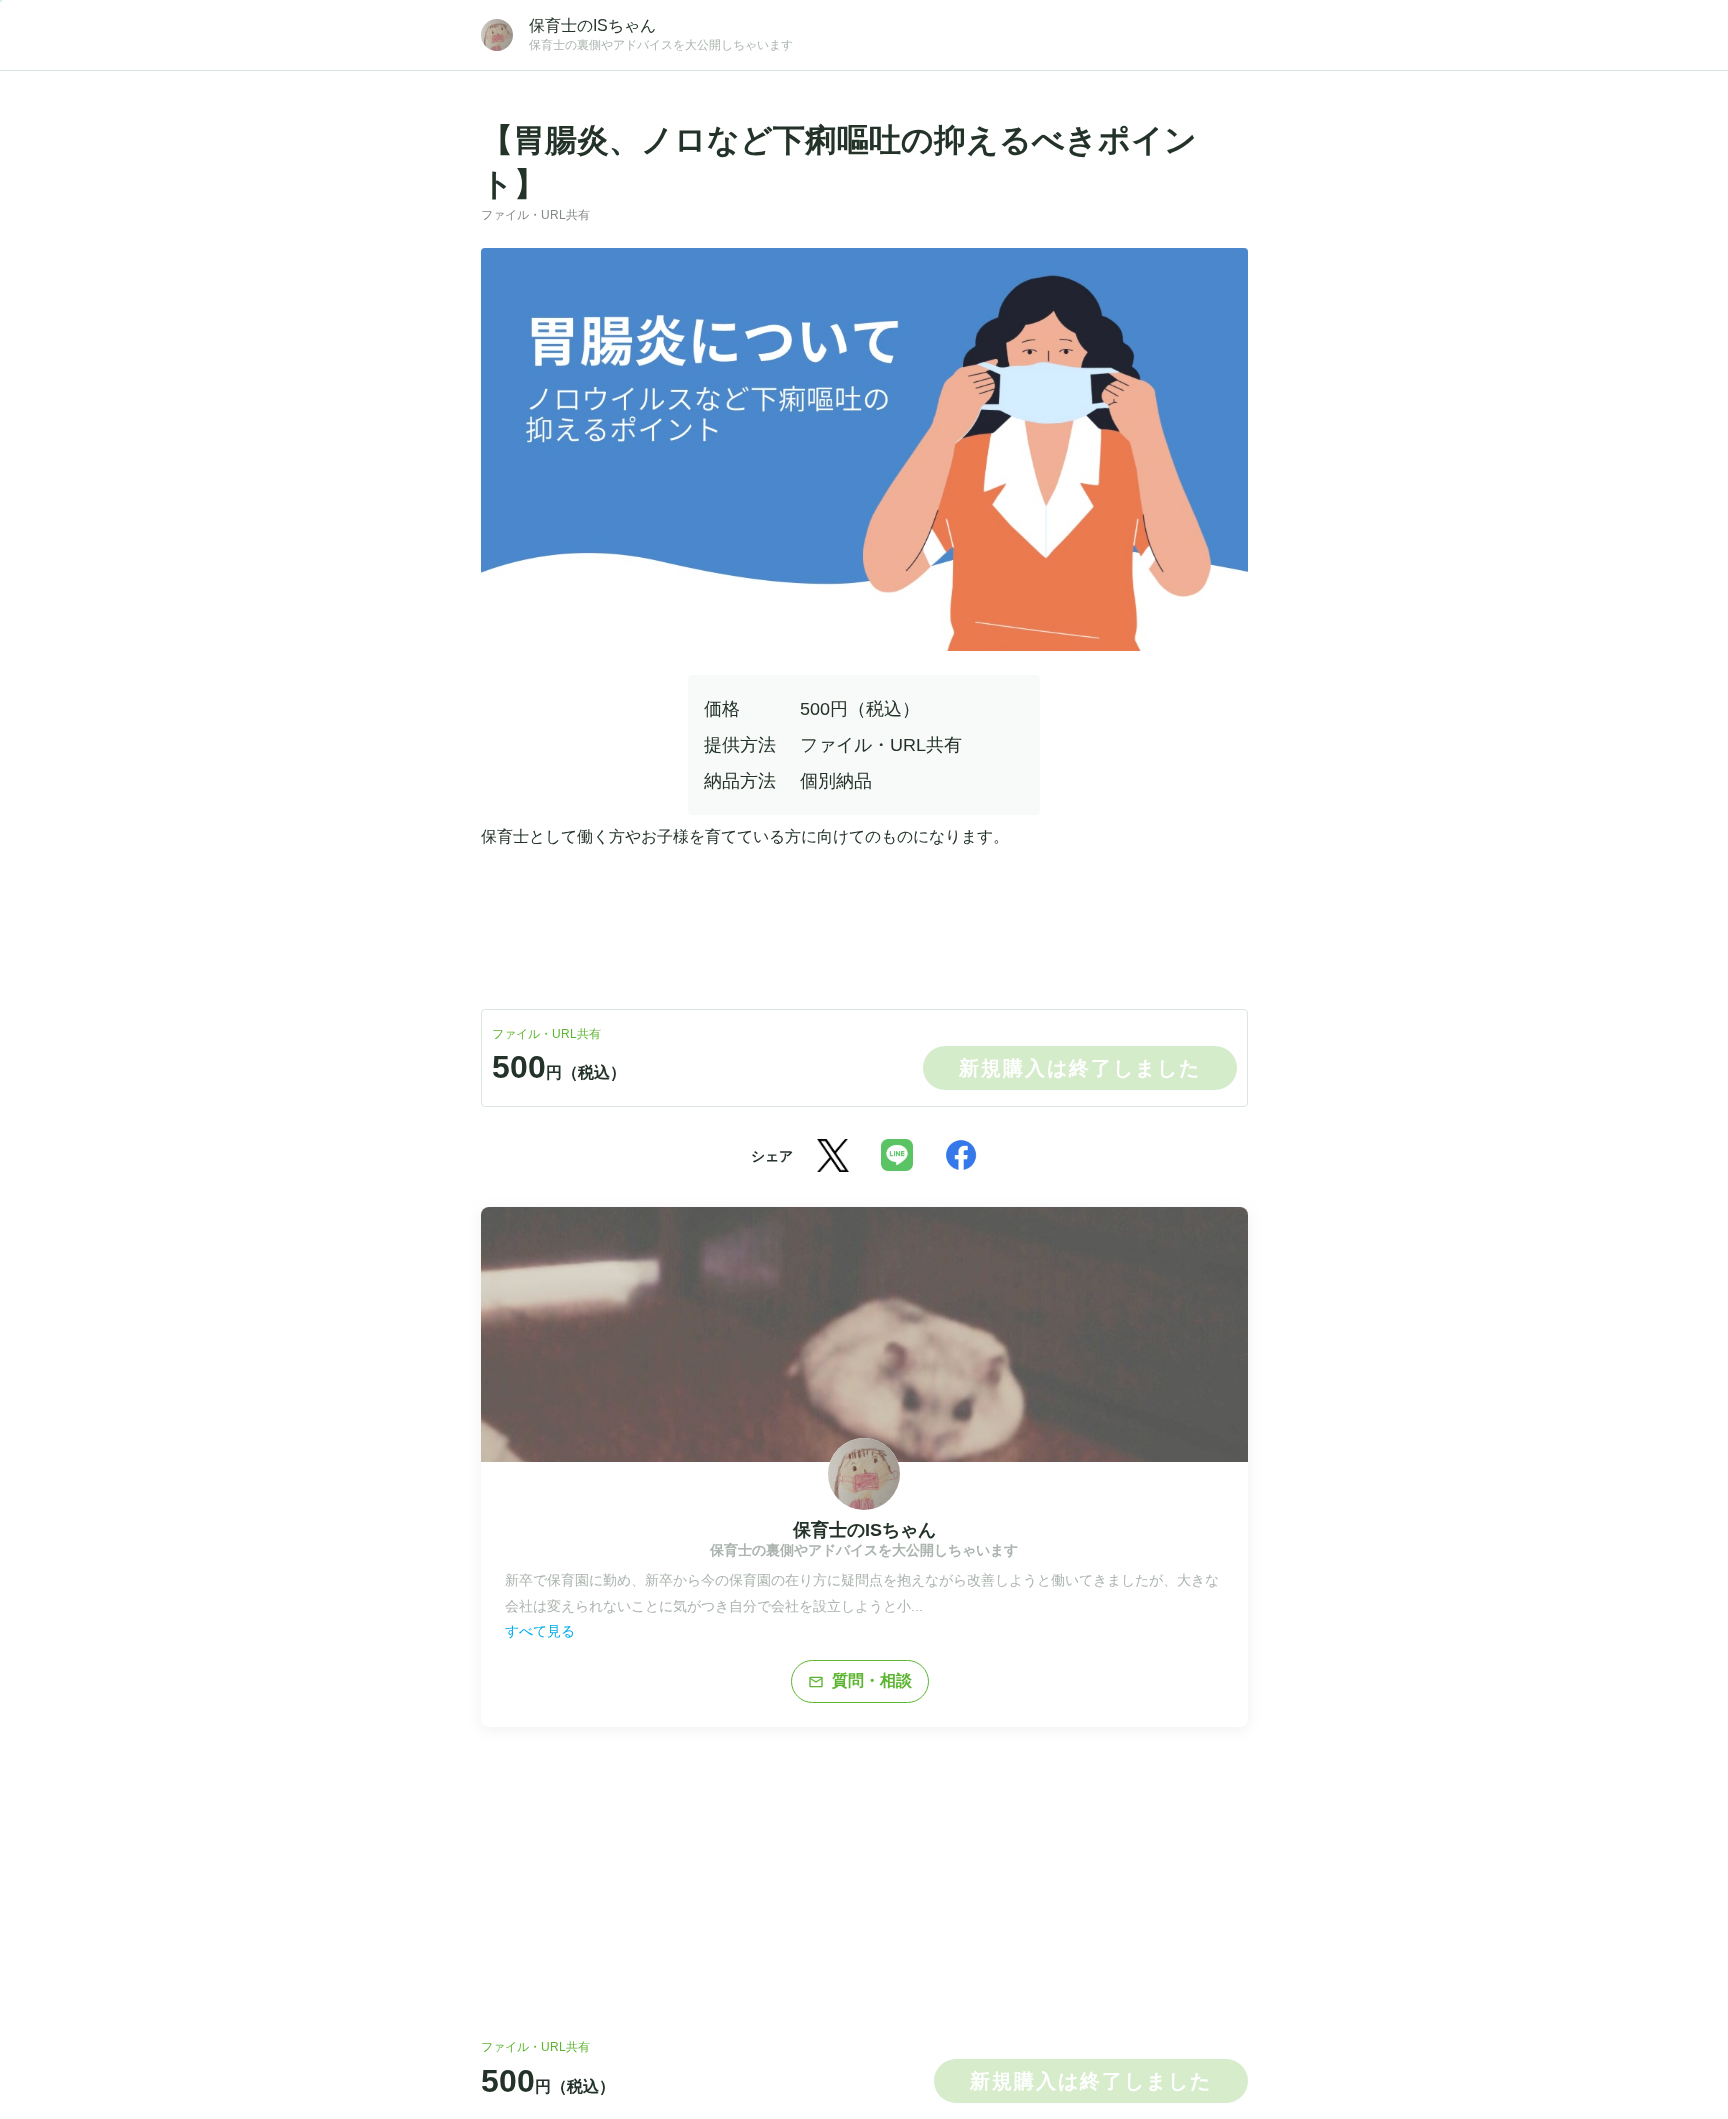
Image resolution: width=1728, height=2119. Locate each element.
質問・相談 (860, 1681)
